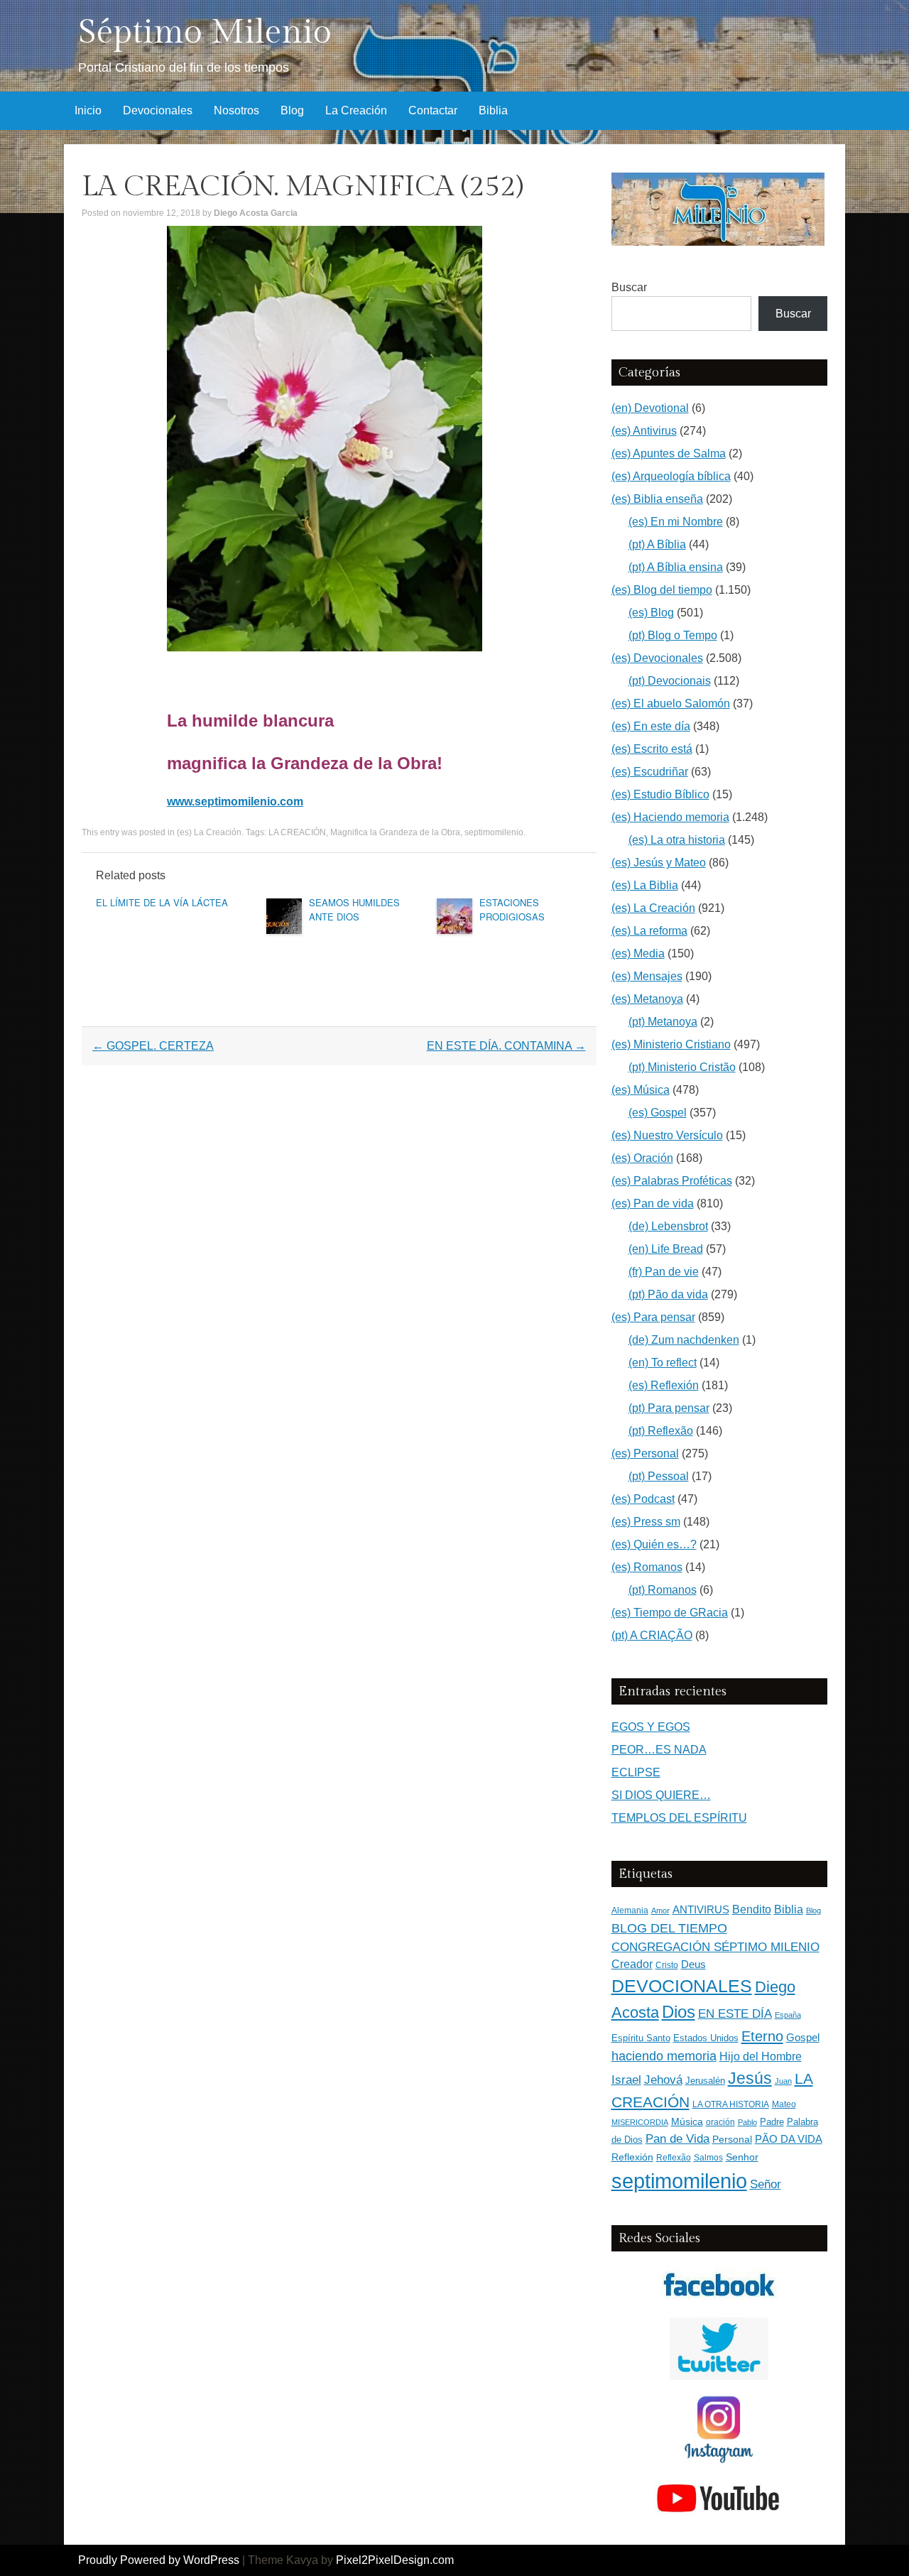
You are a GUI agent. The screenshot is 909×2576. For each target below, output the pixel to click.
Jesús (750, 2078)
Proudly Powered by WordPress (159, 2560)
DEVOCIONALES (682, 1986)
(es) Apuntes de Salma (669, 453)
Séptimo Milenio (205, 32)
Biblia (493, 110)
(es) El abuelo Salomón (671, 703)
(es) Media (638, 953)
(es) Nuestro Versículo (667, 1135)
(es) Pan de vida (653, 1203)
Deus (693, 1964)
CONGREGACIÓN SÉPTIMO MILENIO (715, 1947)
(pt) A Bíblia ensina (676, 567)
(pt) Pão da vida (668, 1294)
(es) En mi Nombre (676, 522)
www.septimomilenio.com (235, 801)
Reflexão (674, 2158)
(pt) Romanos (663, 1590)
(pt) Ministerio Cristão (682, 1067)
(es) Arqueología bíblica (671, 476)
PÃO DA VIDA (789, 2139)
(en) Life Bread (666, 1249)
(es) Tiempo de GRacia (670, 1613)
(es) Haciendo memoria (670, 817)
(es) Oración (642, 1158)
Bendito (752, 1909)
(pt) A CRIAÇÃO (652, 1635)
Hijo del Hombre (761, 2056)
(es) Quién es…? (654, 1544)
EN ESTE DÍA (735, 2013)
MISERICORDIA (640, 2122)
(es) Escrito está (652, 749)
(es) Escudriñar (650, 772)
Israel (626, 2080)
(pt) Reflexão (661, 1431)
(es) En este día (651, 726)
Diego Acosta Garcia (256, 213)
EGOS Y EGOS (651, 1727)
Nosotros (236, 110)
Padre (772, 2122)
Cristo (667, 1965)
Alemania (630, 1910)
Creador (632, 1964)
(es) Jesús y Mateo (659, 863)
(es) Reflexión (664, 1385)
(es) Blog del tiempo (662, 590)
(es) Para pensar (653, 1317)
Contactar (433, 110)
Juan (783, 2081)
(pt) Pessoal (659, 1476)
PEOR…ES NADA (659, 1750)
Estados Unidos (706, 2038)
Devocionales (158, 110)
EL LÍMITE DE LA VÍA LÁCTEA (162, 902)
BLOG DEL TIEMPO (669, 1928)
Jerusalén (705, 2081)
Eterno (762, 2036)
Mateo (784, 2104)
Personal (732, 2140)
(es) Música (641, 1090)
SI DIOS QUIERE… (661, 1795)
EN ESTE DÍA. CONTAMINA (506, 1046)
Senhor (742, 2157)
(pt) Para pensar (669, 1408)
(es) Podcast (643, 1499)
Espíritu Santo (641, 2038)
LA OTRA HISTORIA (731, 2104)
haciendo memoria (664, 2056)
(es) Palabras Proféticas (672, 1181)
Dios (679, 2012)
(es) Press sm (646, 1522)
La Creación (356, 110)
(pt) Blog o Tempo (673, 635)
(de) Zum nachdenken (684, 1340)
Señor (766, 2184)
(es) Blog (651, 613)
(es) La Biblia (645, 885)
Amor (660, 1911)
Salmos (708, 2158)
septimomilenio (494, 832)
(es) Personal (645, 1453)
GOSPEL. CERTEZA (153, 1046)
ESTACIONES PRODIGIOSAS (512, 909)
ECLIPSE (636, 1772)
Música (687, 2122)
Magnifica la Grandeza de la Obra (395, 832)
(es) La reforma (649, 931)
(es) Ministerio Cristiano (671, 1044)
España (788, 2015)
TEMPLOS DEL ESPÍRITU (679, 1818)
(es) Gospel (658, 1113)
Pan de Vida (677, 2139)
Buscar (629, 287)
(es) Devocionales (657, 658)
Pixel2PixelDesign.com (395, 2560)
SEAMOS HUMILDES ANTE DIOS (354, 909)
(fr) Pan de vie (664, 1272)
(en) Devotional (650, 408)
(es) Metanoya (647, 999)
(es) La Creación (209, 832)
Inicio (88, 110)
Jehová (663, 2080)
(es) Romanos (647, 1567)
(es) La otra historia (677, 840)
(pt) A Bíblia (657, 544)
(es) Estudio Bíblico (660, 794)
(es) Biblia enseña (657, 499)
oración (720, 2122)
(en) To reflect (663, 1363)
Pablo (747, 2122)
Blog (292, 110)
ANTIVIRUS (701, 1909)
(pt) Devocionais (670, 681)
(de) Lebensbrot (668, 1226)
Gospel (803, 2037)
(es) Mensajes (647, 976)
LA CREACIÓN (297, 832)
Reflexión (632, 2157)
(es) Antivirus (644, 431)
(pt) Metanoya (663, 1022)
